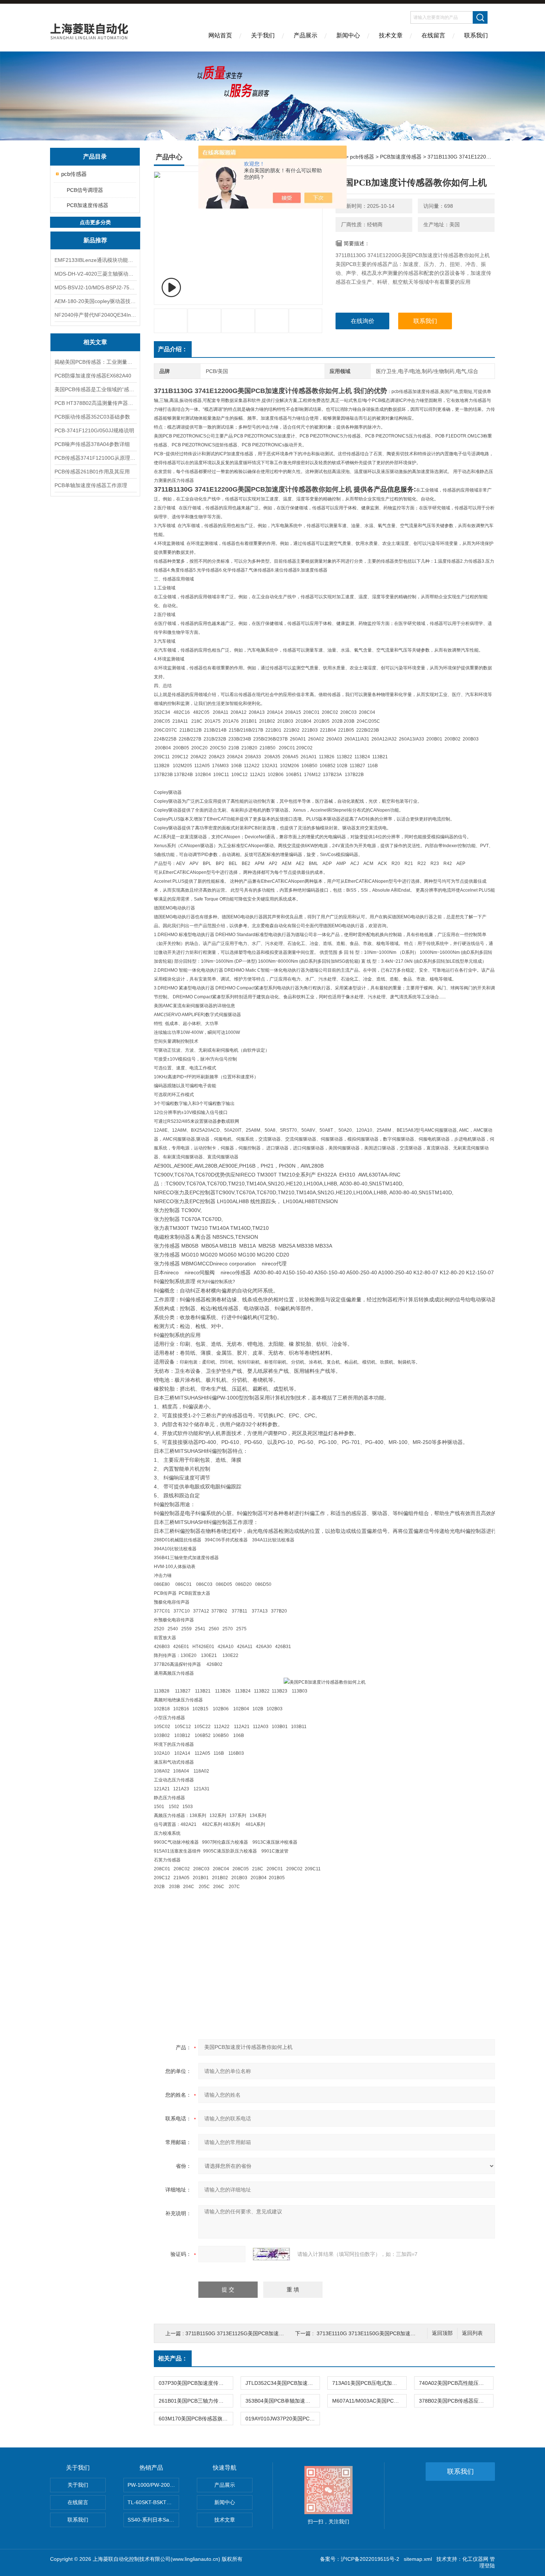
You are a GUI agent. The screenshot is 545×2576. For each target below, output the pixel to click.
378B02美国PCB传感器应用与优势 (456, 2401)
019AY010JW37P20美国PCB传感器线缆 (283, 2419)
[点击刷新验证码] (271, 2254)
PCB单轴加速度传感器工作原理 (91, 485)
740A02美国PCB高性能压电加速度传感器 (456, 2383)
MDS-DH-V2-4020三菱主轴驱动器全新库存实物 (95, 274)
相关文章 (95, 342)
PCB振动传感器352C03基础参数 (92, 417)
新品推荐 (95, 240)
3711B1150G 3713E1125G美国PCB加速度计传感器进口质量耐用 (261, 2333)
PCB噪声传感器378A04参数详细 (92, 444)
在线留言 (433, 35)
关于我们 (263, 35)
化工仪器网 (475, 2559)
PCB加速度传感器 (87, 205)
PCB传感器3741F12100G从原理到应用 (95, 458)
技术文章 (391, 35)
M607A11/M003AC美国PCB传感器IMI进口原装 (369, 2401)
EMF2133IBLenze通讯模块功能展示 (95, 260)
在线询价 (363, 321)
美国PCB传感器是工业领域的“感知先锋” (95, 389)
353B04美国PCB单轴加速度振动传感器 (283, 2401)
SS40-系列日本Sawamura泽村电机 (153, 2520)
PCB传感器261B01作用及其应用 (92, 472)
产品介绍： (173, 349)
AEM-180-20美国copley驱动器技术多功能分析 (95, 301)
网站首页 (220, 35)
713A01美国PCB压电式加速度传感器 (369, 2383)
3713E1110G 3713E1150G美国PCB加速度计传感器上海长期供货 (392, 2333)
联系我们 (476, 35)
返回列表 (472, 2333)
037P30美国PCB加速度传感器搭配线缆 (196, 2383)
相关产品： (173, 2358)
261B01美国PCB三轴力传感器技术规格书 (196, 2401)
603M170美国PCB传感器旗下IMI (196, 2419)
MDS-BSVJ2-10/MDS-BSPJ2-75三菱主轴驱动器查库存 (95, 287)
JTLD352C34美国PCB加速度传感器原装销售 (283, 2383)
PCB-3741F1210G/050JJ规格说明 (94, 430)
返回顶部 (442, 2333)
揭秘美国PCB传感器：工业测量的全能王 (95, 362)
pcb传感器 (74, 174)
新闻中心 (348, 35)
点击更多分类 (95, 222)
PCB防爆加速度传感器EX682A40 (93, 376)
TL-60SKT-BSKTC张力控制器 (153, 2502)
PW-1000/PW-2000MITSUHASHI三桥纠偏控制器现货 (153, 2485)
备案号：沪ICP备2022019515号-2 (360, 2559)
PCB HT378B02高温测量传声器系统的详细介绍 (95, 403)
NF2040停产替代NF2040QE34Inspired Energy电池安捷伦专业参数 (95, 315)
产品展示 (305, 35)
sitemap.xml (418, 2559)
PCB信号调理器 (85, 190)
